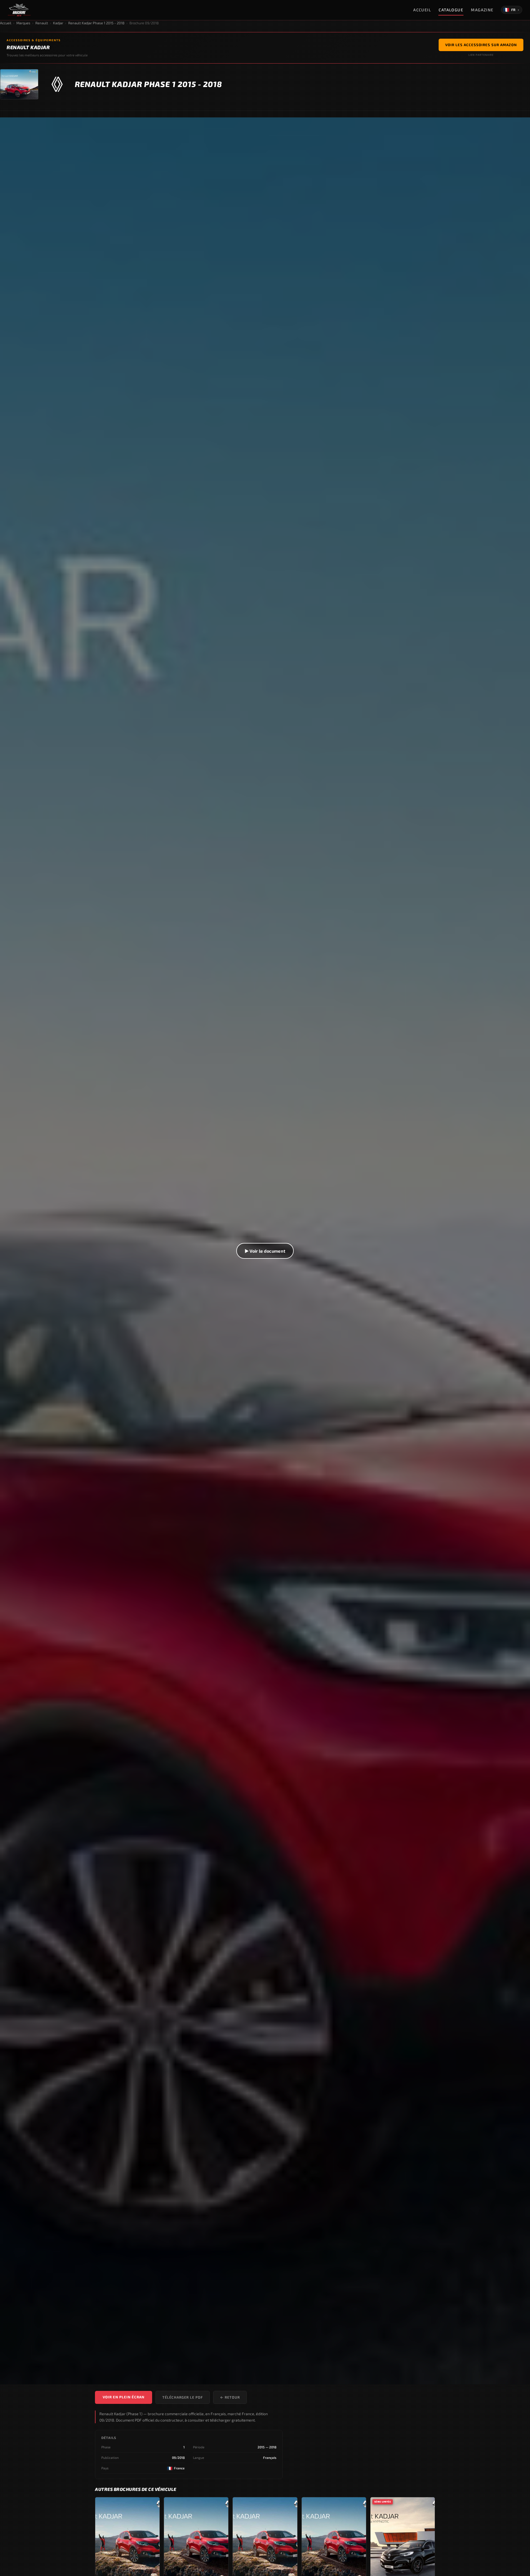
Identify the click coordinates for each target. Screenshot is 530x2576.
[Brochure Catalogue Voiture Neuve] (19, 10)
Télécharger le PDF (183, 2397)
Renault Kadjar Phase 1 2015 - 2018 (96, 23)
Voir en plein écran (124, 2397)
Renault (42, 23)
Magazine (482, 10)
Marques (23, 23)
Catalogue (451, 10)
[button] (265, 1251)
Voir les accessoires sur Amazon (481, 45)
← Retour (230, 2397)
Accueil (422, 10)
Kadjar (58, 23)
